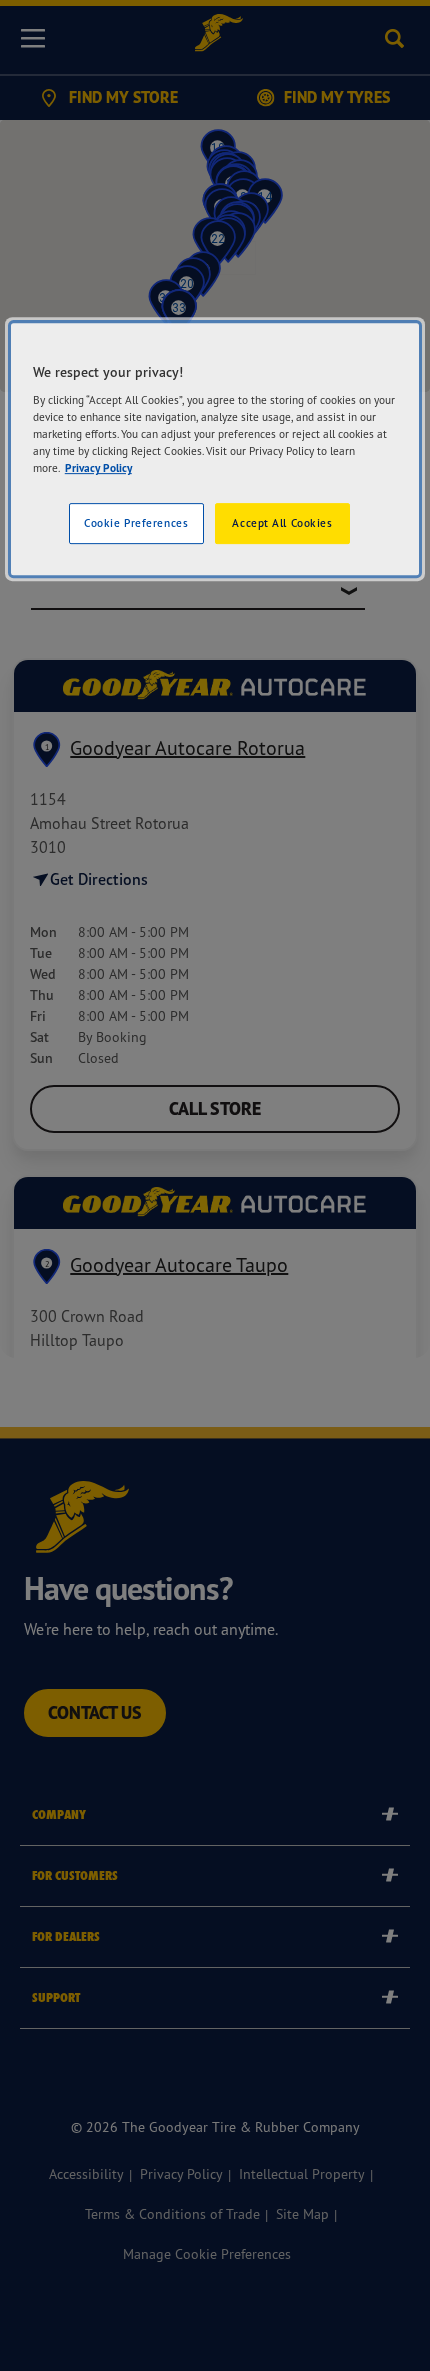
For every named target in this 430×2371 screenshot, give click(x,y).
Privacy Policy (98, 469)
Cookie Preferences (136, 523)
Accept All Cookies (282, 523)
